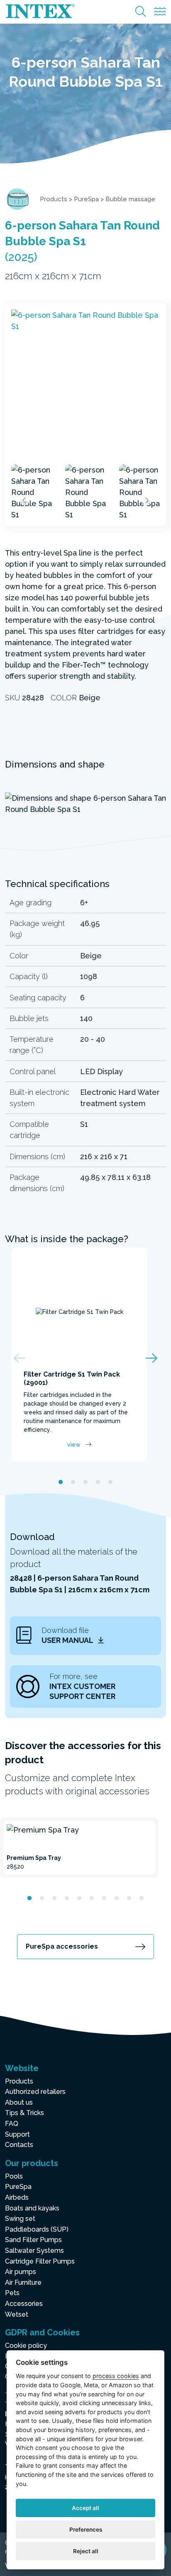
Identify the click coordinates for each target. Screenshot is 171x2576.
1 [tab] (61, 1482)
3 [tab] (85, 1482)
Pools (14, 2176)
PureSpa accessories (62, 1946)
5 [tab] (110, 1482)
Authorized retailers (35, 2092)
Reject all (86, 2551)
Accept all (85, 2508)
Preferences (86, 2530)
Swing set (20, 2219)
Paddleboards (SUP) (37, 2229)
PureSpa (86, 199)
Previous (24, 500)
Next (147, 500)
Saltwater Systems (34, 2251)
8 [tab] (117, 1898)
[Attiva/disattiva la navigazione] (160, 12)
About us (19, 2102)
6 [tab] (92, 1898)
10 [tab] (142, 1898)
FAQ (12, 2124)
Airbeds (17, 2197)
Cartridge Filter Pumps (40, 2261)
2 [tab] (73, 1482)
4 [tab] (98, 1482)
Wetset (17, 2314)
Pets (12, 2293)
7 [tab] (104, 1898)
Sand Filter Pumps (33, 2240)
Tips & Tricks (24, 2113)
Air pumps (21, 2272)
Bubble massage (130, 199)
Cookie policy (26, 2346)
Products (54, 199)
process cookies (116, 2376)
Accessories (24, 2304)
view (74, 1445)
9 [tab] (129, 1898)
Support (17, 2134)
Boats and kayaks (32, 2208)
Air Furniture (23, 2282)
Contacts (19, 2145)
